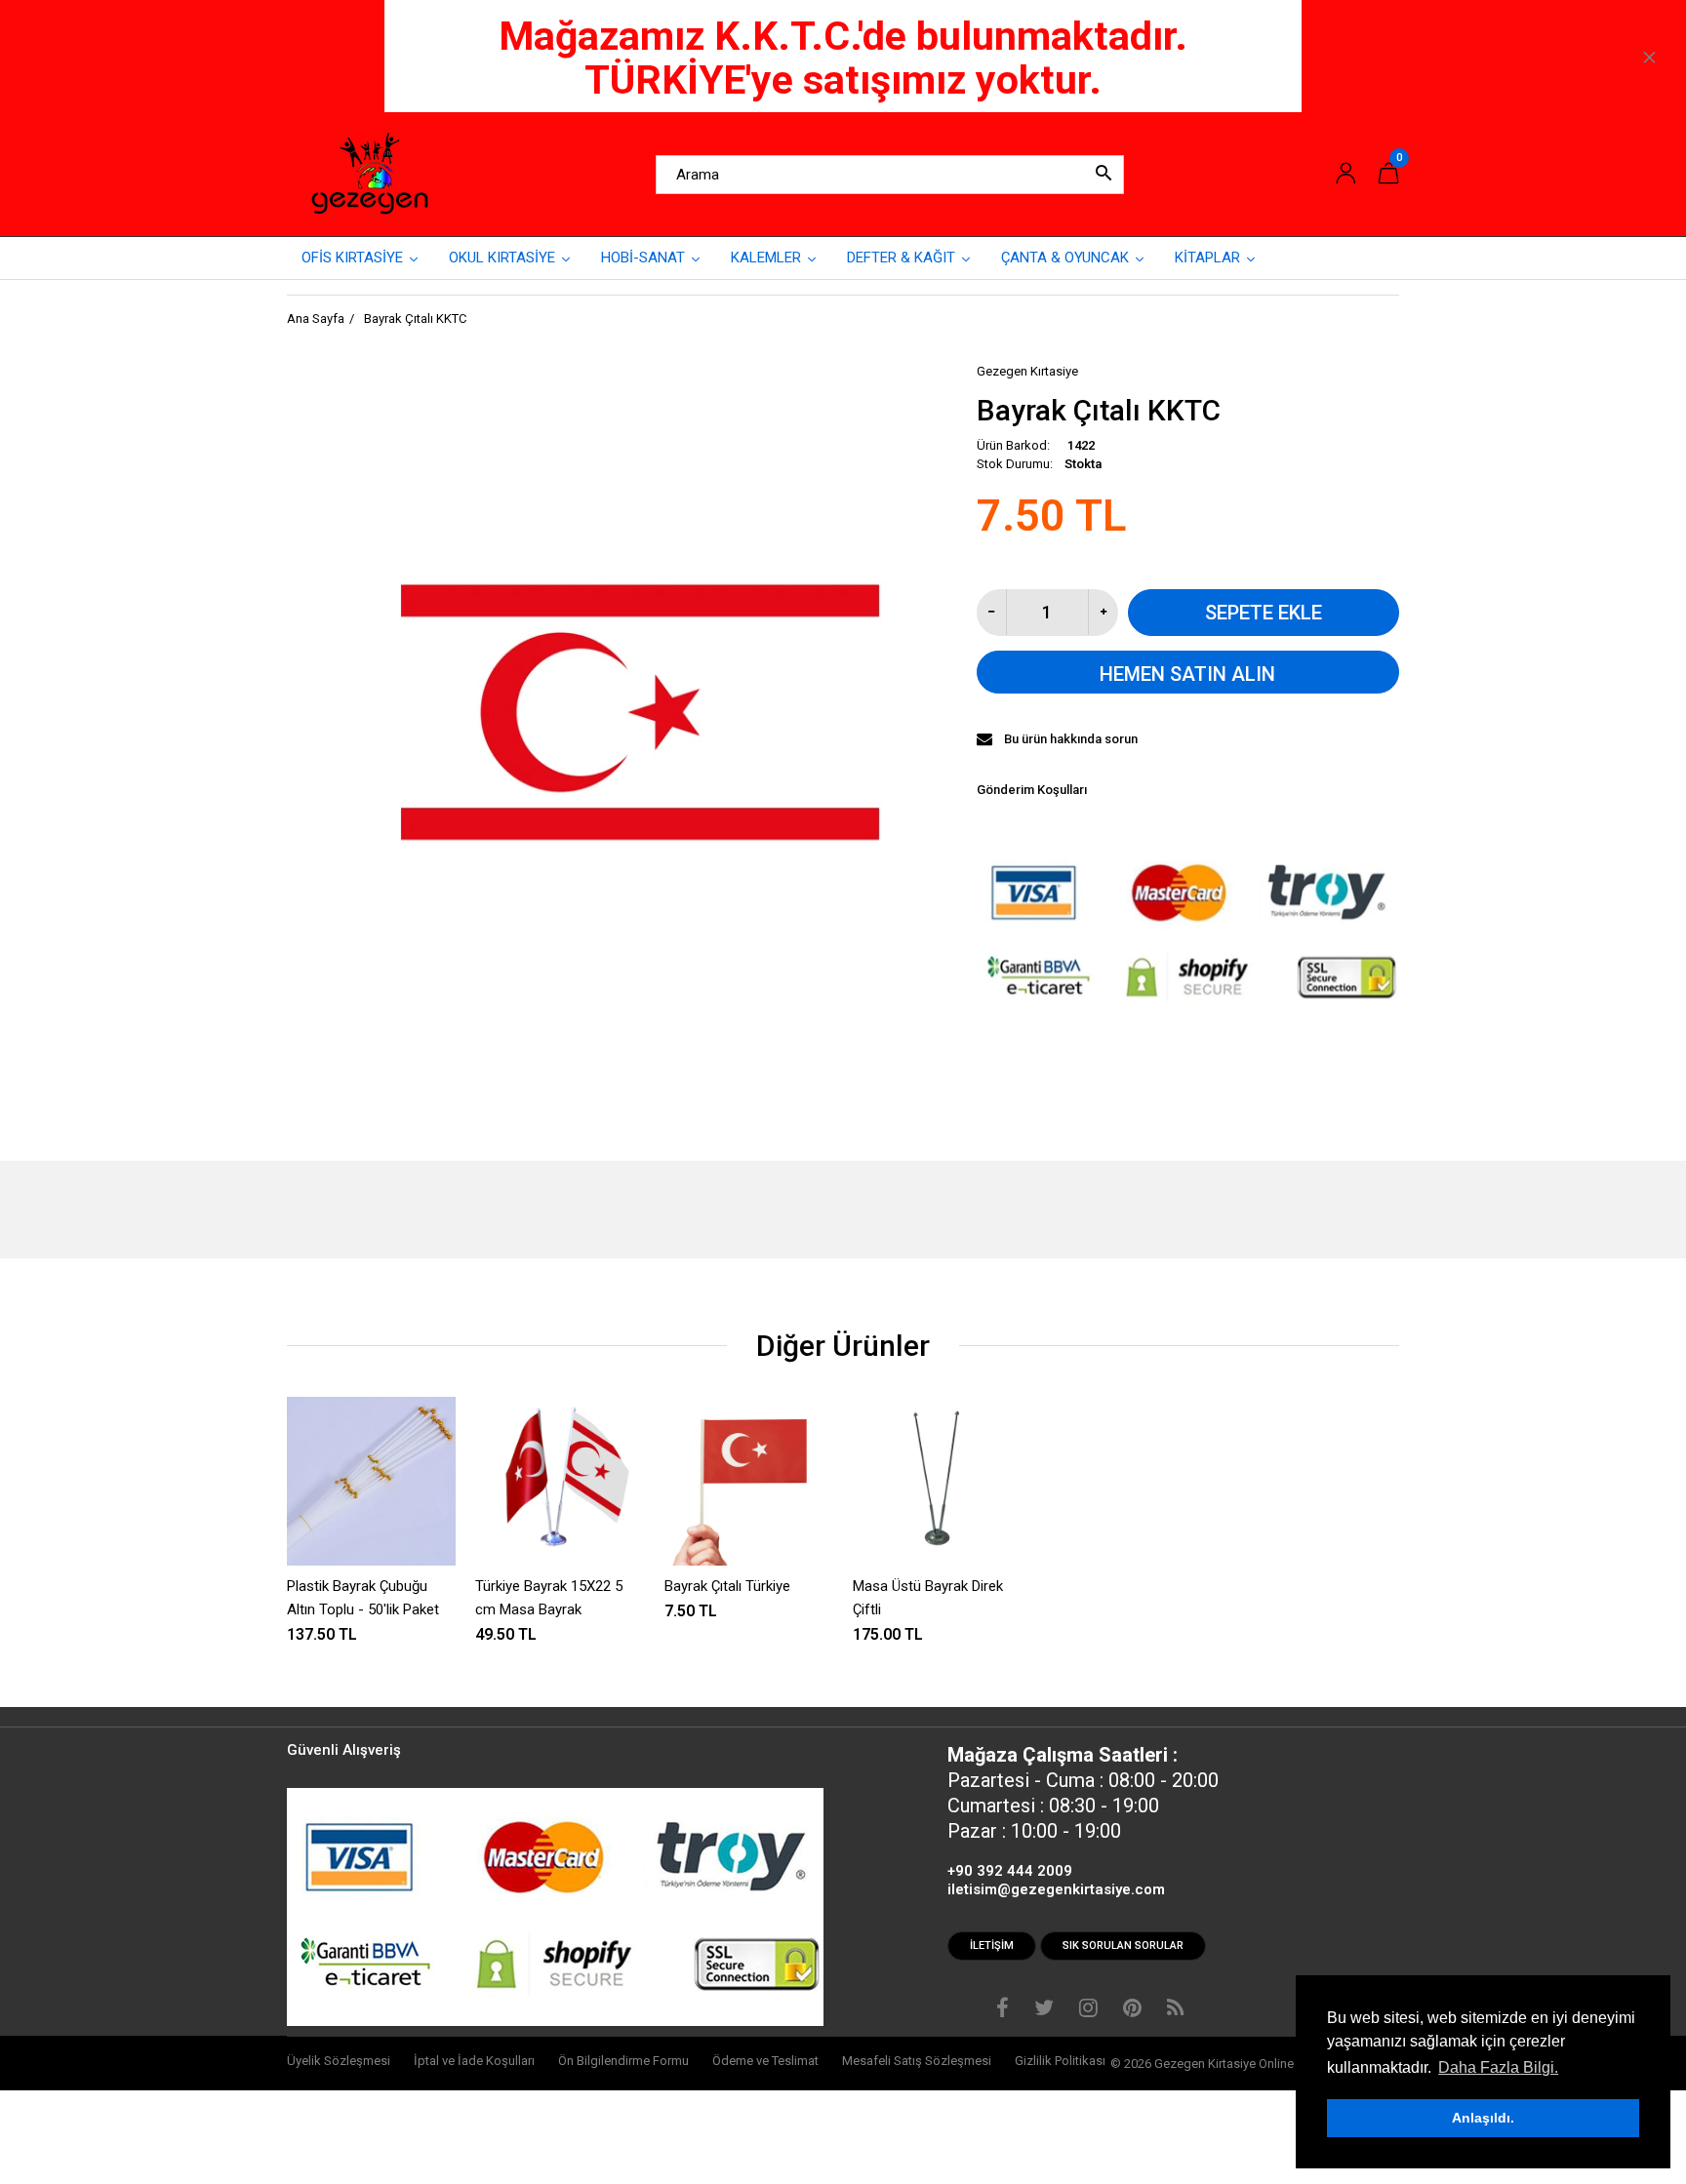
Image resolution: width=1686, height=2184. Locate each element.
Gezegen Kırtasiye (1027, 371)
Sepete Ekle (1264, 613)
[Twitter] (1044, 2010)
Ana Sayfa (316, 318)
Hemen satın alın (1187, 674)
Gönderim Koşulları (1032, 790)
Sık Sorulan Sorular (1123, 1946)
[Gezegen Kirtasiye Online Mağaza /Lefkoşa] (370, 174)
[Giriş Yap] (1345, 174)
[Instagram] (1088, 2010)
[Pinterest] (1132, 2010)
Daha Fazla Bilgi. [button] (1498, 2067)
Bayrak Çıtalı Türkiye (727, 1586)
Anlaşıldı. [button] (1483, 2118)
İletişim (992, 1946)
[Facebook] (1003, 2010)
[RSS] (1175, 2010)
